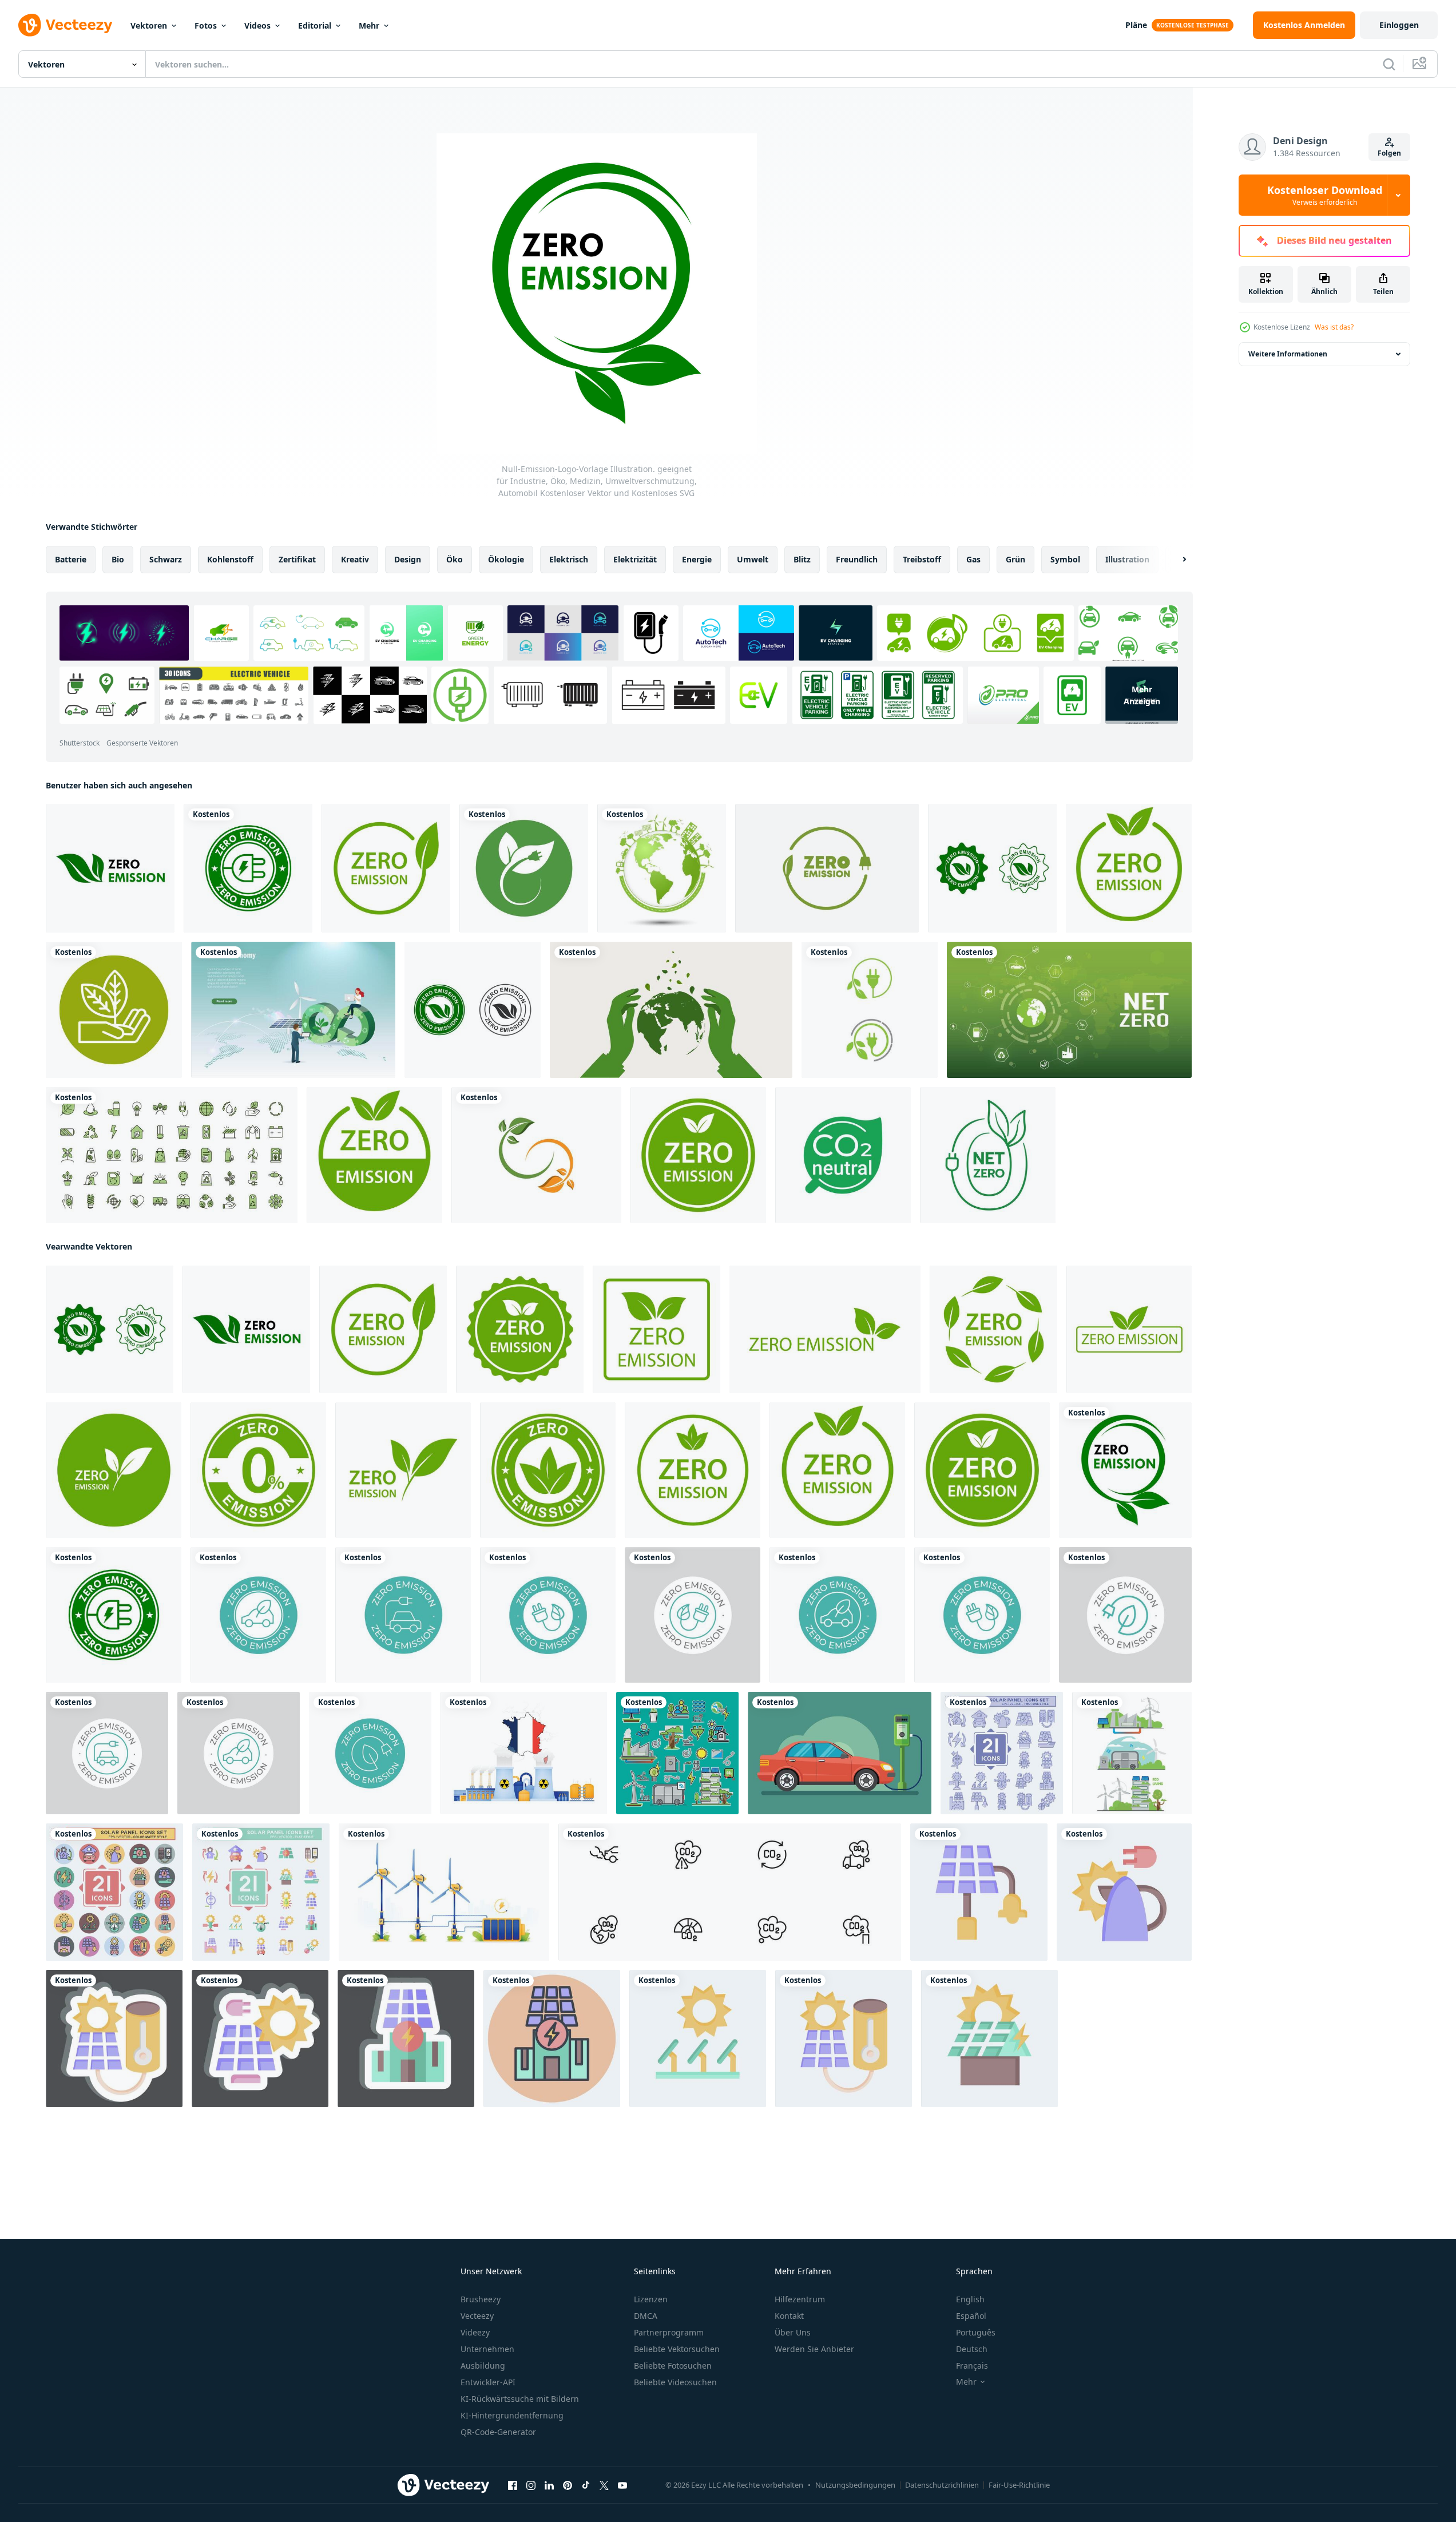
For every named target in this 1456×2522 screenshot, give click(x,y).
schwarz (166, 559)
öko (455, 559)
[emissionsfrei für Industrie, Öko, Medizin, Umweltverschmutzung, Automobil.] (827, 868)
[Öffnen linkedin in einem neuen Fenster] (549, 2485)
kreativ (355, 559)
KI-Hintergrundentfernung (512, 2415)
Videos (257, 25)
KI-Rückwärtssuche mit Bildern (520, 2399)
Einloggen (1399, 25)
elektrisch (569, 559)
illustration (1127, 559)
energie (697, 559)
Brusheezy (481, 2299)
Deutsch (972, 2349)
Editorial (315, 25)
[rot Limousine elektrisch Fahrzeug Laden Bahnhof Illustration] (840, 1753)
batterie (71, 559)
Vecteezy (477, 2316)
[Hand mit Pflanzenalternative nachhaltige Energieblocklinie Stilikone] (114, 1010)
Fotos (206, 25)
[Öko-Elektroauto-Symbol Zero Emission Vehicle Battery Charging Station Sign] (524, 868)
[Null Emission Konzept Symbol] (548, 1615)
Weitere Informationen (1288, 354)
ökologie (506, 559)
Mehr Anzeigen (1142, 695)
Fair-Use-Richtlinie (1019, 2485)
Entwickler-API (488, 2382)
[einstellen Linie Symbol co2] (730, 1892)
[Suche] (1389, 64)
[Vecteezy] (65, 25)
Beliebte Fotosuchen (673, 2366)
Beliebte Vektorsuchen (677, 2349)
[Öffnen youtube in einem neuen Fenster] (622, 2485)
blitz (802, 559)
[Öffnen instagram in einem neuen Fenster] (531, 2485)
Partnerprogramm (669, 2332)
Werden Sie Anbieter (814, 2349)
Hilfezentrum (800, 2299)
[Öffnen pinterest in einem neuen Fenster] (568, 2485)
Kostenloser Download (1325, 195)
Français (972, 2366)
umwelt (753, 559)
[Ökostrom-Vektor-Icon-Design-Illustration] (870, 1010)
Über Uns (793, 2332)
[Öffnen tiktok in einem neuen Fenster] (586, 2485)
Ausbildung (483, 2366)
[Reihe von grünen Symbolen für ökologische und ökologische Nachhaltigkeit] (172, 1155)
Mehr (369, 25)
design (408, 559)
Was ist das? (1334, 327)
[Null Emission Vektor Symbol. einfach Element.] (1125, 1615)
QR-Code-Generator (498, 2432)
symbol (1065, 559)
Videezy (475, 2332)
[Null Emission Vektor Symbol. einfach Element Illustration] (258, 1615)
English (970, 2299)
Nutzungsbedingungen (855, 2485)
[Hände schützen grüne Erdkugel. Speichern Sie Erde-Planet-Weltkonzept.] (671, 1010)
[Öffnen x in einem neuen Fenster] (604, 2485)
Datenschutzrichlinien (942, 2485)
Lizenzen (651, 2299)
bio (118, 559)
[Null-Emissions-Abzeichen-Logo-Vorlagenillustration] (473, 1010)
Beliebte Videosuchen (675, 2382)
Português (976, 2332)
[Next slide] (1175, 560)
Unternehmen (487, 2349)
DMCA (646, 2316)
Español (971, 2316)
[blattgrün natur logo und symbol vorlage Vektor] (536, 1155)
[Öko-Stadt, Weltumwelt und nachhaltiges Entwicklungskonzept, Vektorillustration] (662, 868)
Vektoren (149, 25)
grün (1015, 559)
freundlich (857, 559)
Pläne (1136, 25)
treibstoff (922, 559)
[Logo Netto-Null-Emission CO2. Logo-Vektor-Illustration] (988, 1155)
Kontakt (789, 2316)
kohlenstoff (230, 559)
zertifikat (297, 559)
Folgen (1389, 153)
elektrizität (635, 559)
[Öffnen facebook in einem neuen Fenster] (513, 2485)
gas (973, 559)
